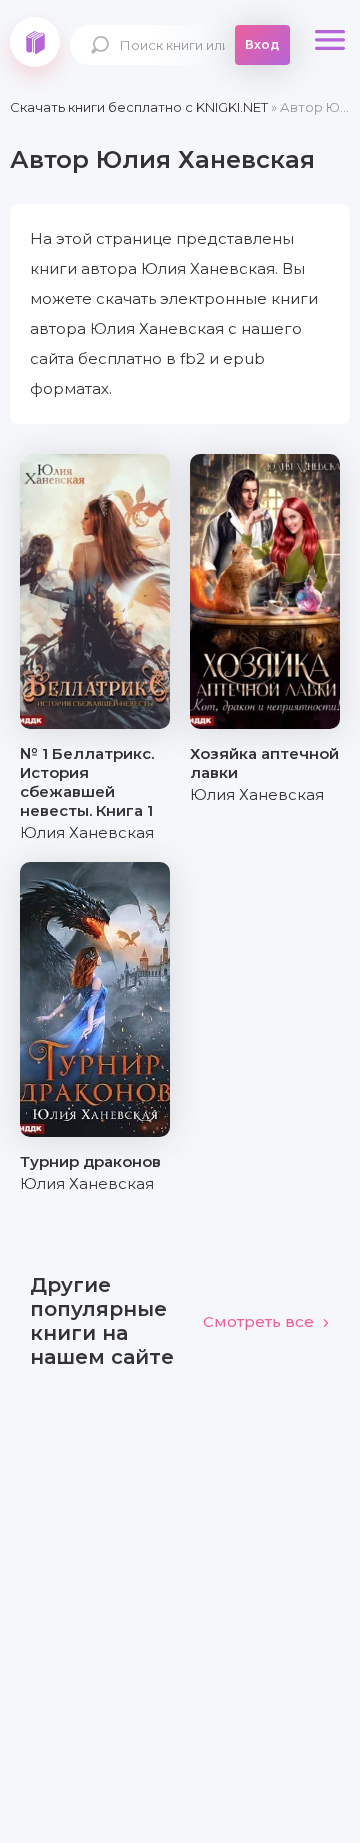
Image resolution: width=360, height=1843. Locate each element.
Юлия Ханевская (87, 832)
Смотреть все (258, 1321)
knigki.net (35, 42)
